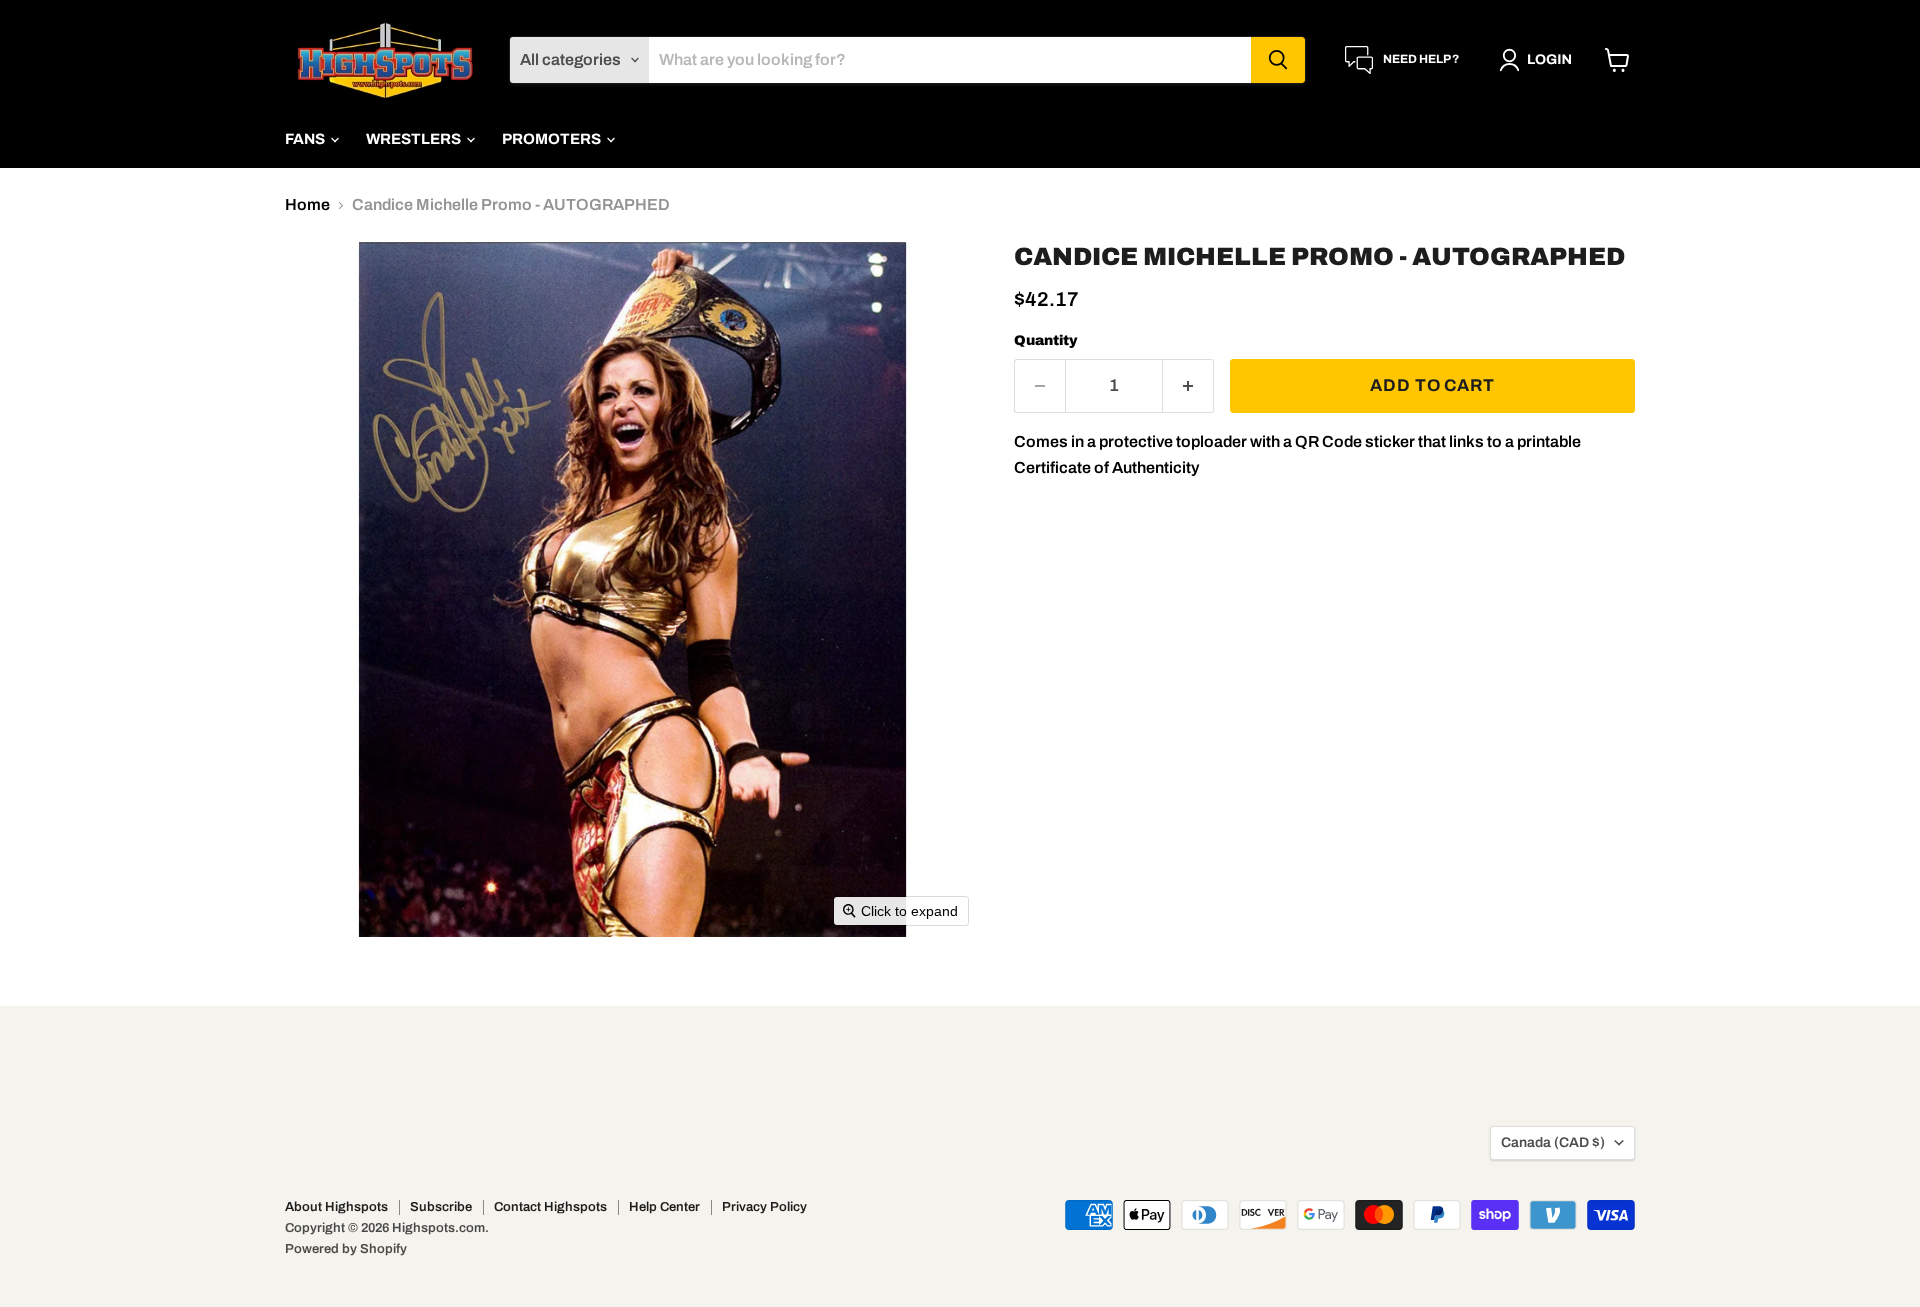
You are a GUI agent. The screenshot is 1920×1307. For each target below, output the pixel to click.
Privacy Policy (764, 1207)
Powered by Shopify (346, 1249)
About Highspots (336, 1207)
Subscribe (441, 1207)
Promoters (553, 139)
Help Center (664, 1207)
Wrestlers (415, 139)
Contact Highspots (550, 1207)
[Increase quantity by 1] (1188, 386)
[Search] (1278, 60)
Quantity (1046, 340)
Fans (306, 139)
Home (307, 204)
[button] (1539, 60)
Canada (1553, 1142)
